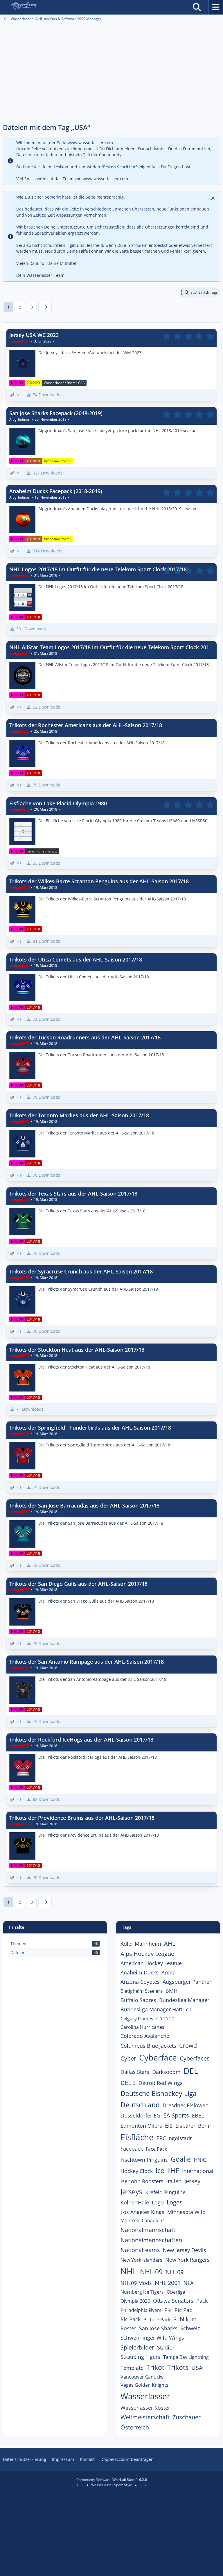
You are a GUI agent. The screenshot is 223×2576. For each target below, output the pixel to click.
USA (197, 2368)
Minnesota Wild (186, 2212)
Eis (169, 2125)
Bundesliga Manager (184, 2000)
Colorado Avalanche (145, 2036)
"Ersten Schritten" (119, 167)
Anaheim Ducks (140, 1972)
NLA (188, 2283)
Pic (168, 2310)
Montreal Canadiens (143, 2220)
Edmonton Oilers (141, 2126)
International (198, 2171)
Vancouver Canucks (142, 2377)
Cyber (128, 2058)
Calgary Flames (137, 2019)
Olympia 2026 (135, 2301)
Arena (169, 1972)
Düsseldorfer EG (140, 2115)
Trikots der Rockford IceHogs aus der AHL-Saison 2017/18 (81, 1740)
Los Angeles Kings (142, 2212)
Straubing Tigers (140, 2357)
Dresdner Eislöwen (186, 2105)
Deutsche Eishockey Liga (159, 2093)
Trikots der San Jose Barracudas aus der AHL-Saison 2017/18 (84, 1505)
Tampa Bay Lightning (186, 2357)
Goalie (181, 2159)
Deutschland (140, 2105)
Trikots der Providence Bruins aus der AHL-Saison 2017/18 (82, 1818)
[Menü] (216, 7)
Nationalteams (140, 2250)
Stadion (166, 2347)
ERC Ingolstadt (174, 2138)
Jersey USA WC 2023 (34, 335)
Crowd (188, 2046)
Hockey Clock (137, 2171)
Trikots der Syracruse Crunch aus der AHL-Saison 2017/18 (81, 1271)
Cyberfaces (195, 2058)
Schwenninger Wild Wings (152, 2338)
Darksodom (166, 2072)
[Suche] (197, 7)
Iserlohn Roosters (142, 2181)
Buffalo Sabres (138, 2000)
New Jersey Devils (185, 2250)
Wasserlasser (145, 2396)
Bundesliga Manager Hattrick (156, 2009)
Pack (202, 2301)
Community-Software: (112, 2480)
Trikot (155, 2367)
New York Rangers (187, 2260)
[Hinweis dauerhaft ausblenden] (213, 198)
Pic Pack (131, 2319)
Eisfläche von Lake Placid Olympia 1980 (58, 803)
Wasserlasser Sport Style (112, 2485)
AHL (170, 1943)
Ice (160, 2170)
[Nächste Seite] (45, 307)
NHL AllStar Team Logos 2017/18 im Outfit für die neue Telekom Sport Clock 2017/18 (115, 647)
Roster (128, 2328)
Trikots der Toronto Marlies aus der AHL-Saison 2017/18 (79, 1115)
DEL (191, 2071)
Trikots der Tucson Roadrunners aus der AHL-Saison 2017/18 (85, 1037)
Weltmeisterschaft (145, 2417)
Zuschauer (187, 2417)
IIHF (173, 2170)
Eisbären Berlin (194, 2126)
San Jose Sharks (158, 2328)
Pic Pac (183, 2310)
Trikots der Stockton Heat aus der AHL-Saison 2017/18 (77, 1350)
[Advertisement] (111, 76)
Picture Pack (157, 2320)
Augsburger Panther (187, 1982)
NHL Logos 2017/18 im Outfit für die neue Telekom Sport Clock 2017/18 (98, 569)
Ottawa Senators (173, 2301)
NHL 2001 (168, 2283)
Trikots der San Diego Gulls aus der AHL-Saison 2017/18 (78, 1584)
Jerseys (131, 2192)
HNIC (200, 2160)
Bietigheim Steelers (142, 1991)
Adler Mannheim (141, 1944)
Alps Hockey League (147, 1954)
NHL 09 (151, 2272)
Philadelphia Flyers (141, 2310)
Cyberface (158, 2057)
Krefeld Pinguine (165, 2192)
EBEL (198, 2115)
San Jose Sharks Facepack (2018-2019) (56, 413)
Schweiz (190, 2328)
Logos (175, 2202)
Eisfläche (137, 2137)
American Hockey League (151, 1963)
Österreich (135, 2427)
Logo (158, 2202)
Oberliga (176, 2292)
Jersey (192, 2181)
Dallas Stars (135, 2072)
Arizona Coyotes (140, 1982)
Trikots (178, 2367)
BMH (171, 1991)
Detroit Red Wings (161, 2083)
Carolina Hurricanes (142, 2027)
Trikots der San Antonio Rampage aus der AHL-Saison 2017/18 (87, 1662)
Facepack (132, 2149)
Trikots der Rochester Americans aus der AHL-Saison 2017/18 (86, 725)
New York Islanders (141, 2260)
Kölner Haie (135, 2202)
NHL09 (175, 2272)
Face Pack (156, 2149)
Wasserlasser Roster (145, 2408)
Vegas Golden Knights (144, 2385)
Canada (165, 2018)
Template (132, 2368)
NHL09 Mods (136, 2283)
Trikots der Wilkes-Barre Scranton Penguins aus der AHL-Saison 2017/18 (99, 881)
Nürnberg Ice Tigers (142, 2292)
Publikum (185, 2319)
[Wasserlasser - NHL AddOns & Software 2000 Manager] (24, 7)
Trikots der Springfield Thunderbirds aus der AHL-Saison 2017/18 (90, 1428)
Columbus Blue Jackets (148, 2046)
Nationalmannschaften (151, 2240)
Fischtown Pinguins (144, 2160)
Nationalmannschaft (148, 2230)
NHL (129, 2271)
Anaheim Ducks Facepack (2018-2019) (56, 491)
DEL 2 (128, 2083)
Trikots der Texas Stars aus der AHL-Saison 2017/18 (73, 1194)
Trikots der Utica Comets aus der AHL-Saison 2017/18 (76, 959)
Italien (174, 2181)
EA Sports (176, 2115)
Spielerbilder (137, 2347)
